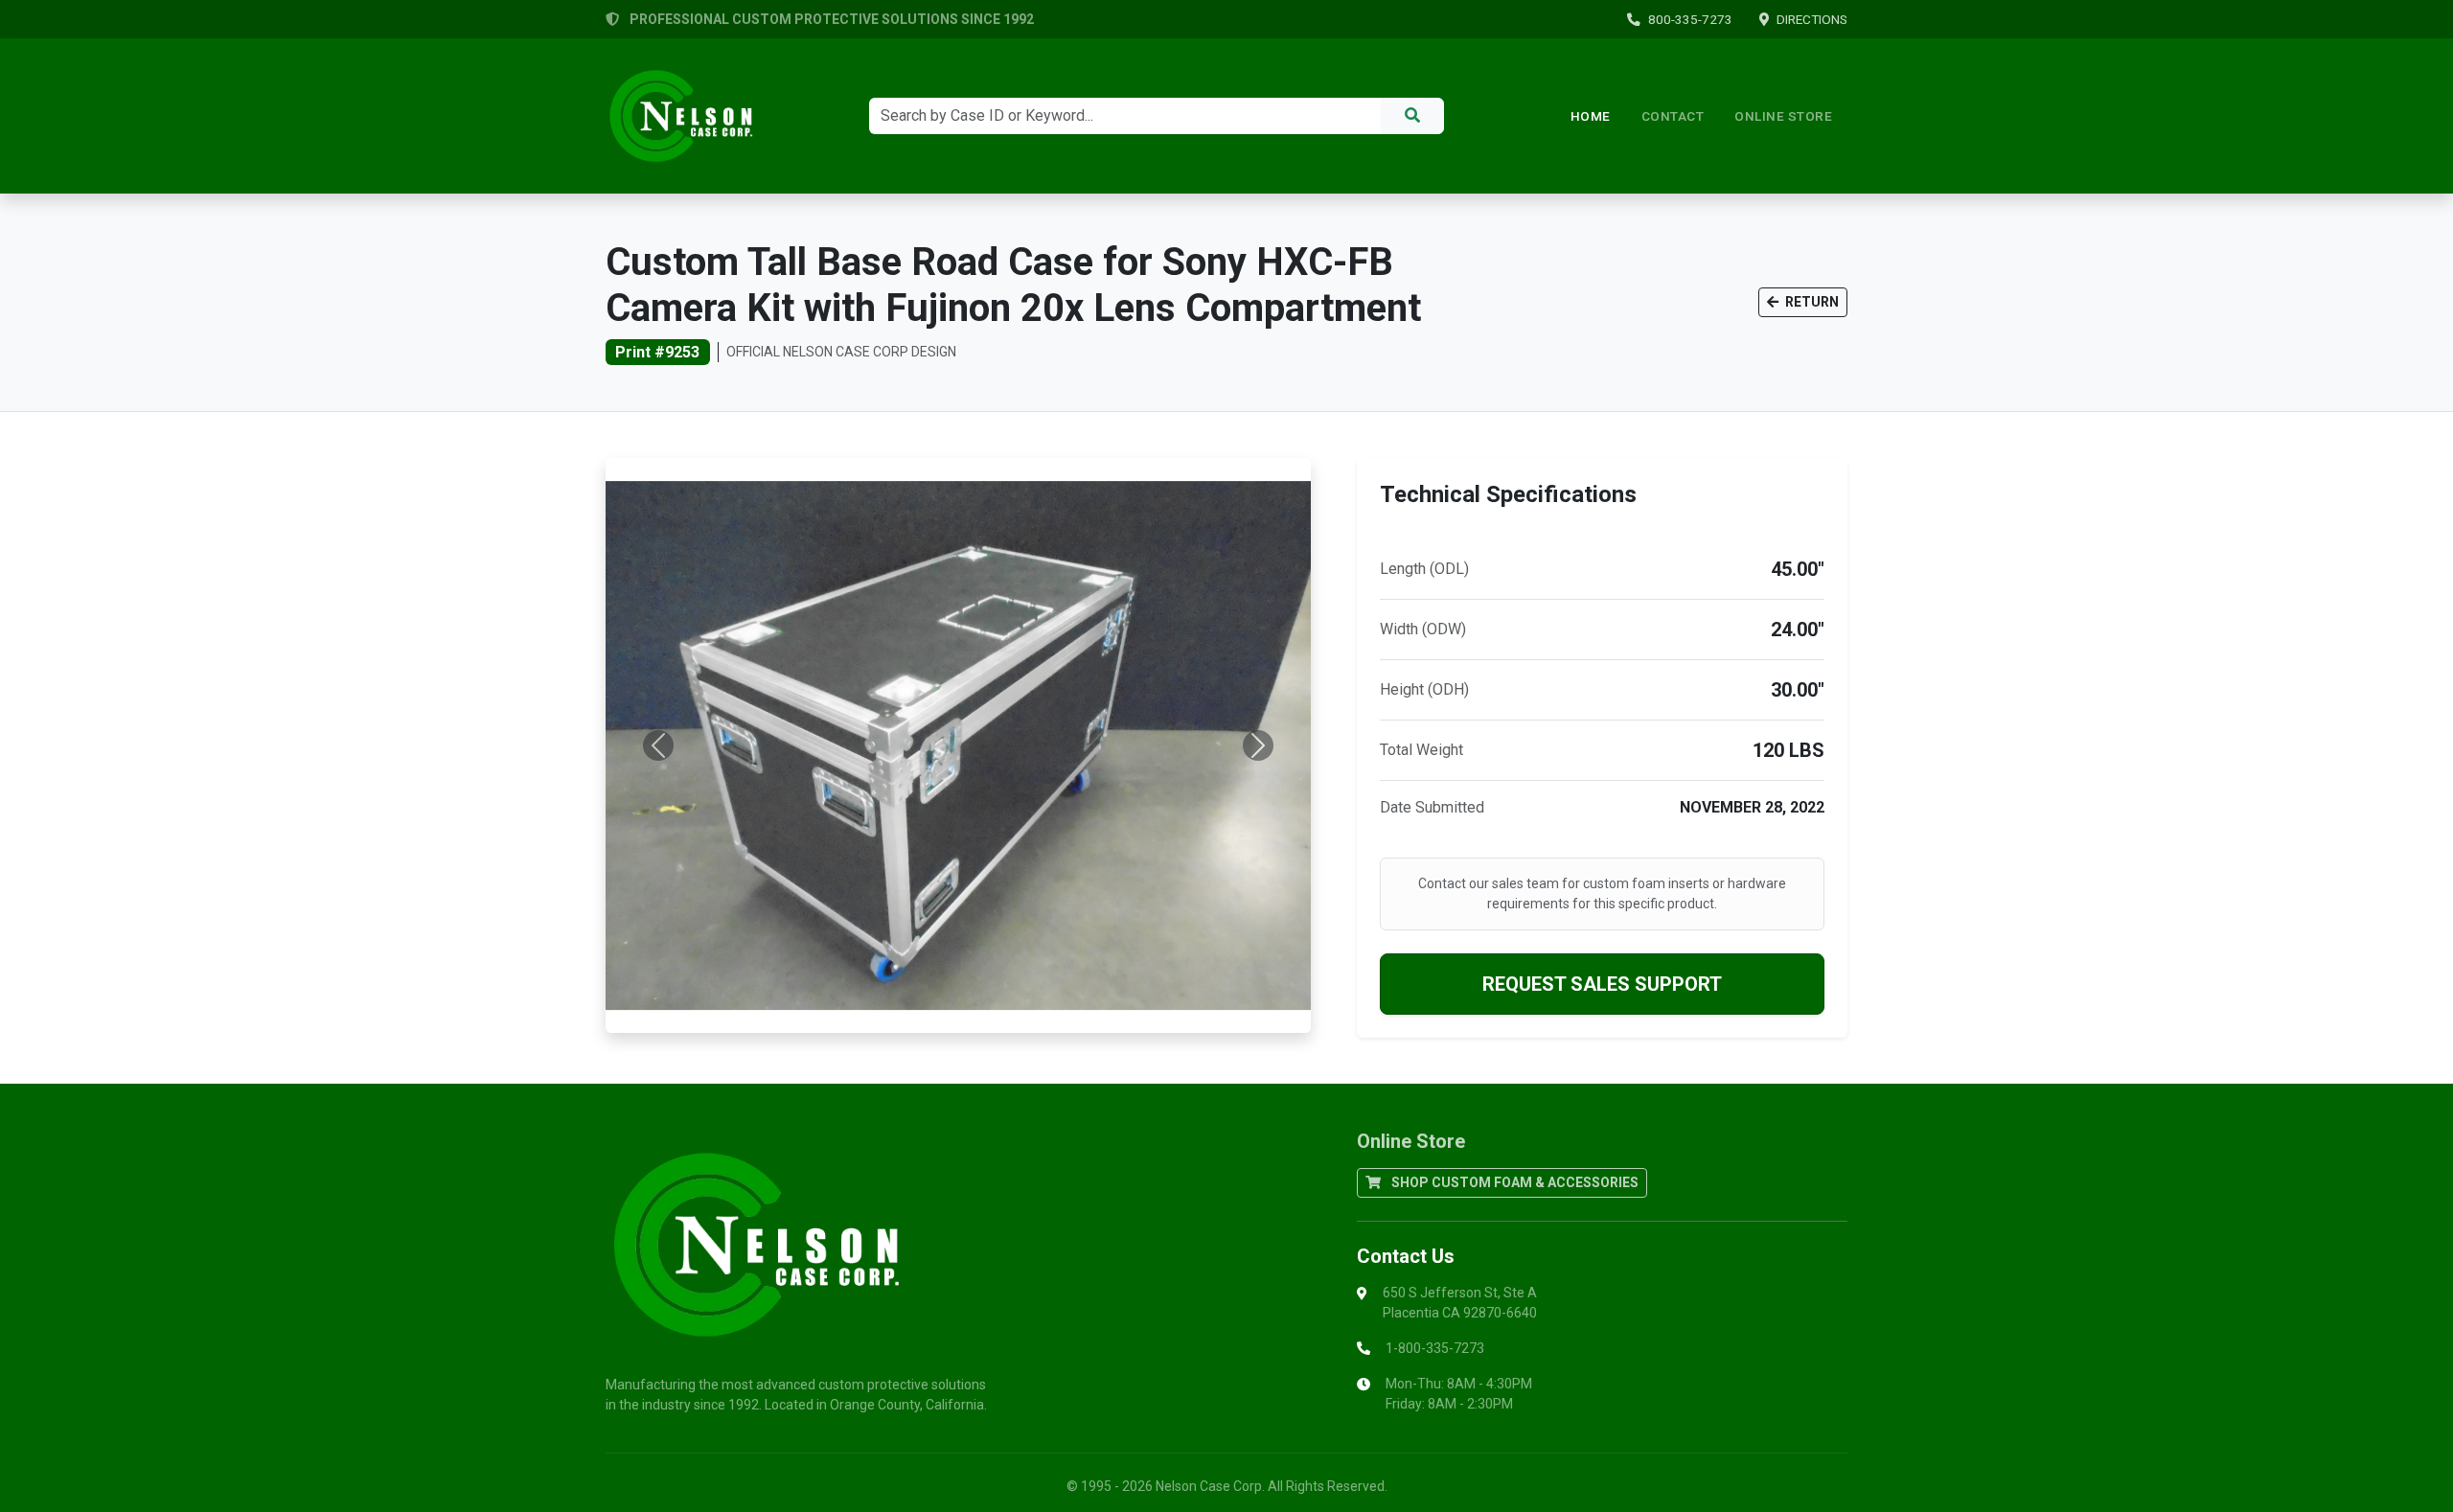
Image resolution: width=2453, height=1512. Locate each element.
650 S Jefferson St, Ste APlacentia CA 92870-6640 (1460, 1303)
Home (1591, 116)
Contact (1673, 116)
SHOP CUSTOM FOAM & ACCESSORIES (1513, 1182)
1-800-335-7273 (1435, 1348)
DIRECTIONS (1812, 19)
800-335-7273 (1690, 19)
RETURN (1811, 302)
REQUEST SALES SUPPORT (1602, 984)
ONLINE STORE (1783, 116)
